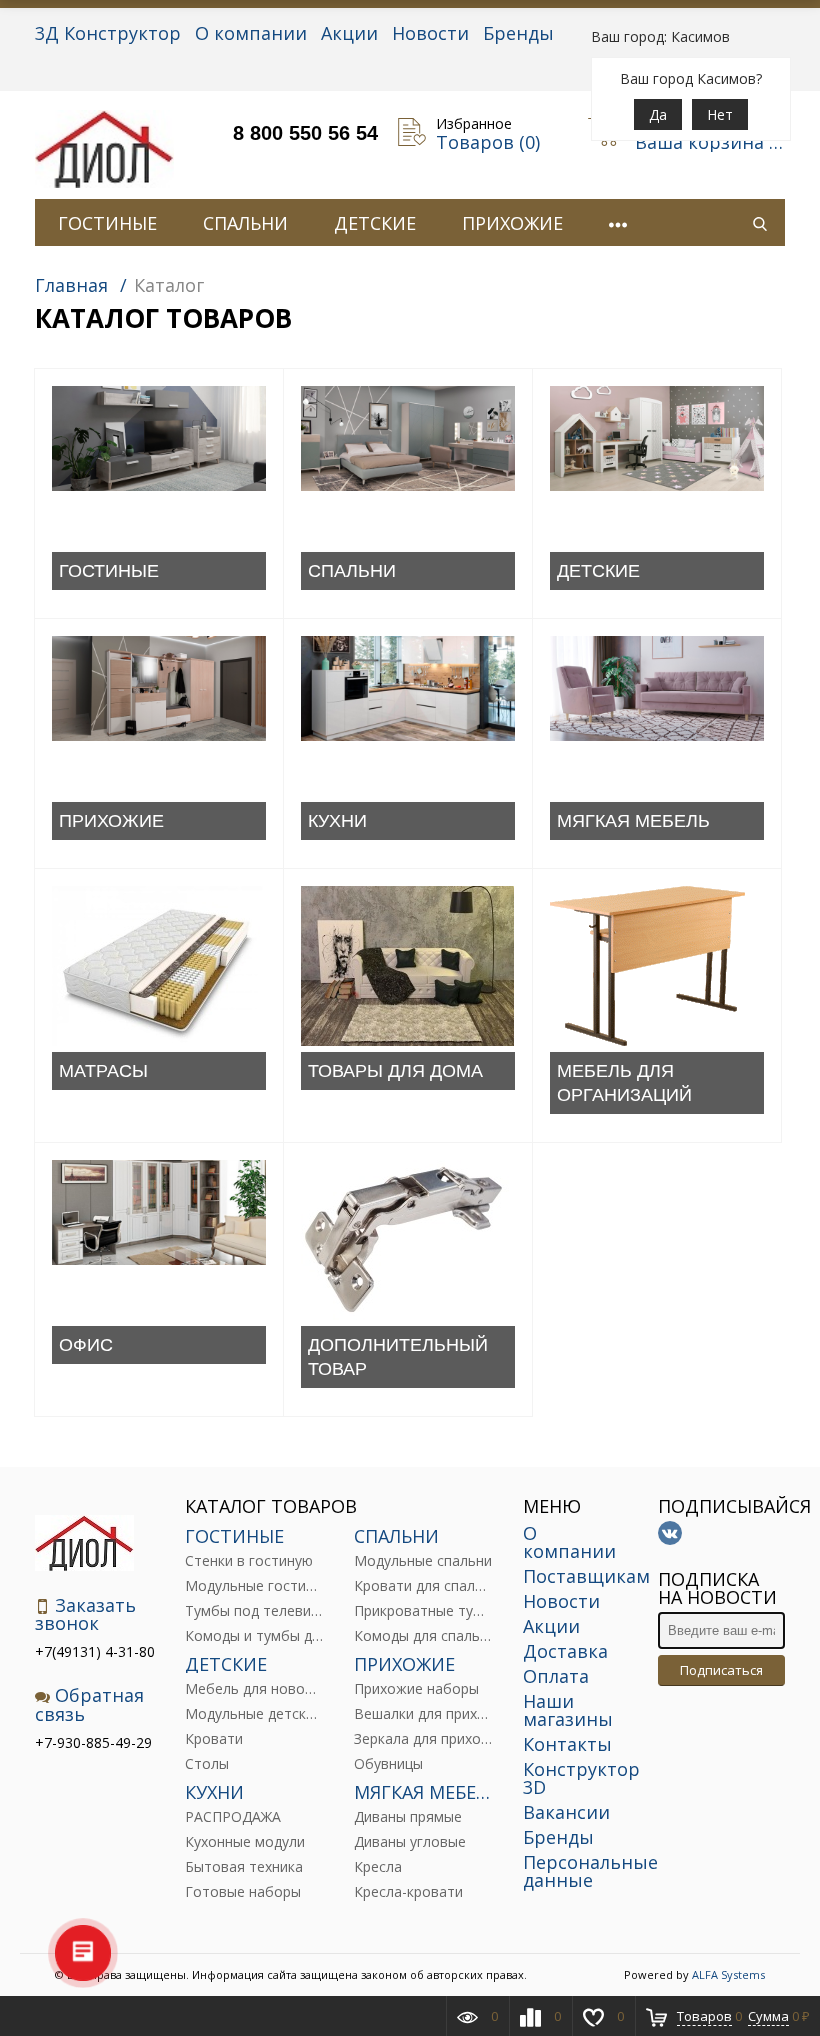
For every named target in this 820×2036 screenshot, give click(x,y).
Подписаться (721, 1670)
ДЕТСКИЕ (375, 223)
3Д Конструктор (108, 33)
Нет (720, 114)
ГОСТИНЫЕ (107, 223)
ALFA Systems (728, 1974)
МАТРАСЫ (103, 1071)
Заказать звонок (85, 1614)
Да (658, 114)
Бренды (518, 33)
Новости (430, 33)
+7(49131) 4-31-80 (95, 1651)
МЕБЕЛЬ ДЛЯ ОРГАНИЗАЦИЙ (624, 1083)
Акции (349, 33)
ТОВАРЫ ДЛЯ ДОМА (395, 1071)
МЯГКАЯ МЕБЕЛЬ (633, 821)
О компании (251, 33)
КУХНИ (337, 821)
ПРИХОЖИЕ (512, 223)
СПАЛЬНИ (245, 223)
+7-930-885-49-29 (93, 1742)
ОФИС (86, 1345)
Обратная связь (89, 1704)
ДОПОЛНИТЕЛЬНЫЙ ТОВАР (398, 1357)
